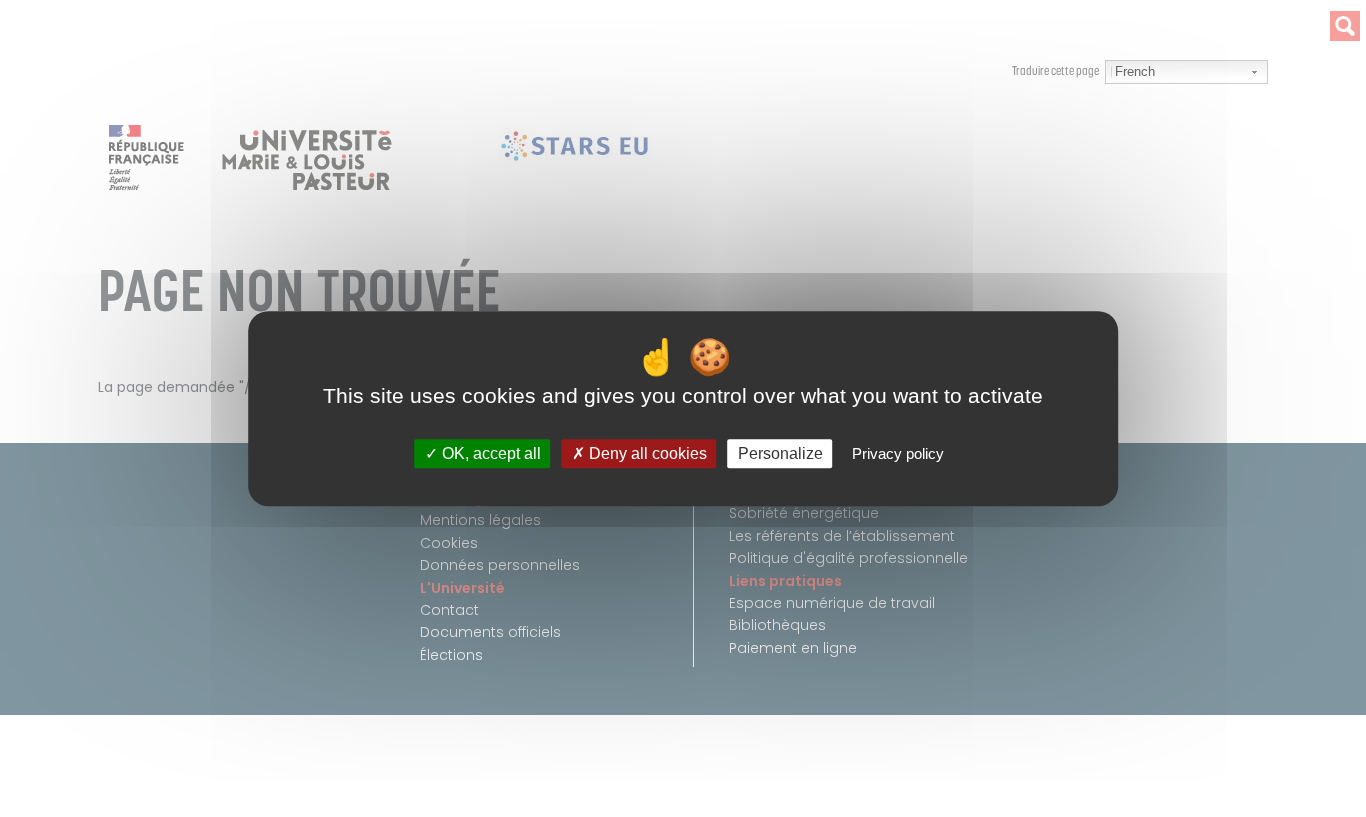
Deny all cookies (646, 453)
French (1135, 71)
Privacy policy (898, 453)
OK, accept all (489, 453)
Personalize (780, 453)
